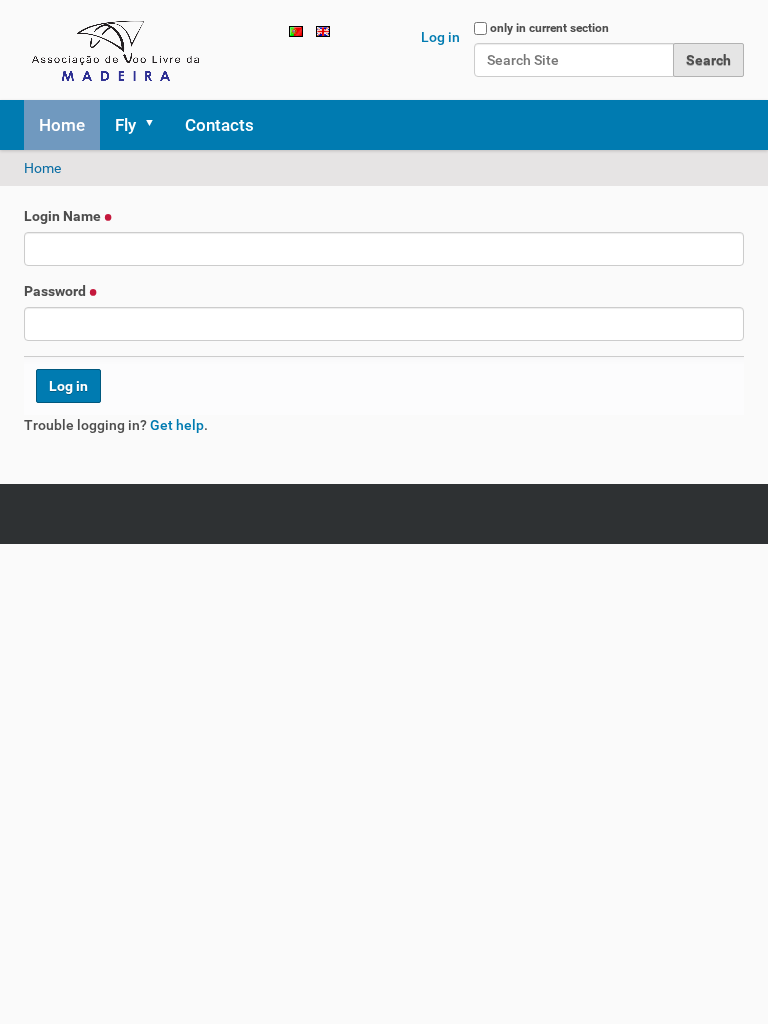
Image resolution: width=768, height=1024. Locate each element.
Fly (125, 125)
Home (62, 125)
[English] (118, 50)
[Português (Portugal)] (296, 30)
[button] (156, 125)
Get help (177, 425)
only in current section (549, 28)
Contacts (219, 125)
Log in (440, 37)
